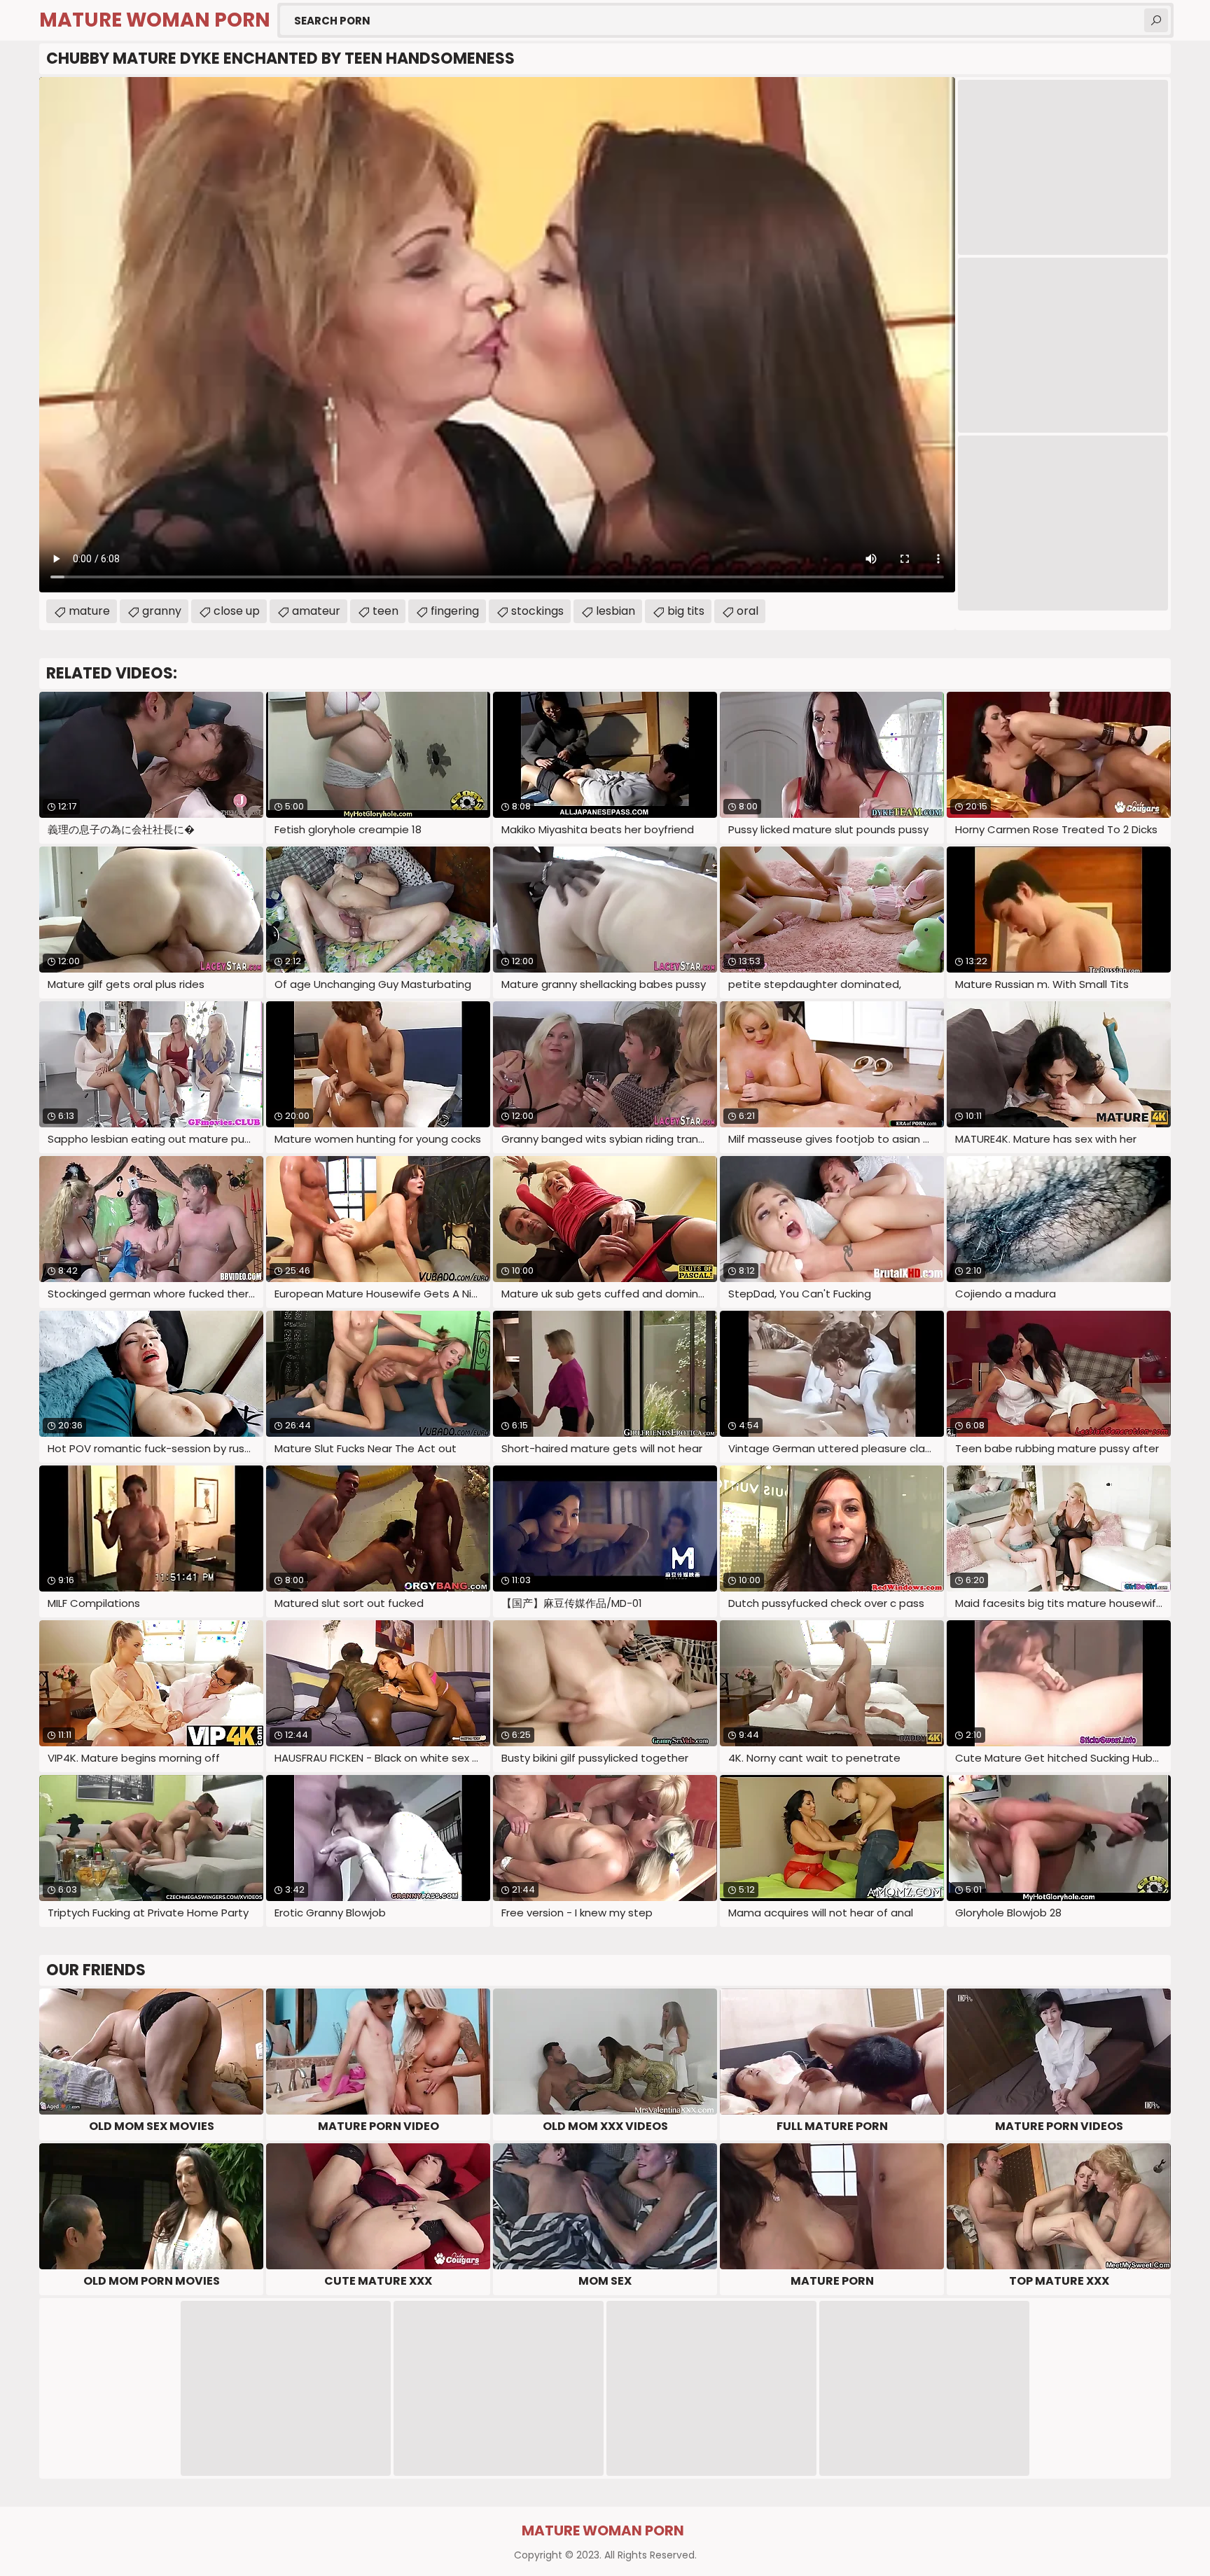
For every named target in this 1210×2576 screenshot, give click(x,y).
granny (162, 611)
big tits (686, 611)
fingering (455, 611)
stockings (537, 611)
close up (237, 611)
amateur (316, 611)
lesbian (616, 611)
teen (385, 611)
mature (89, 611)
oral (747, 611)
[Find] (1156, 20)
